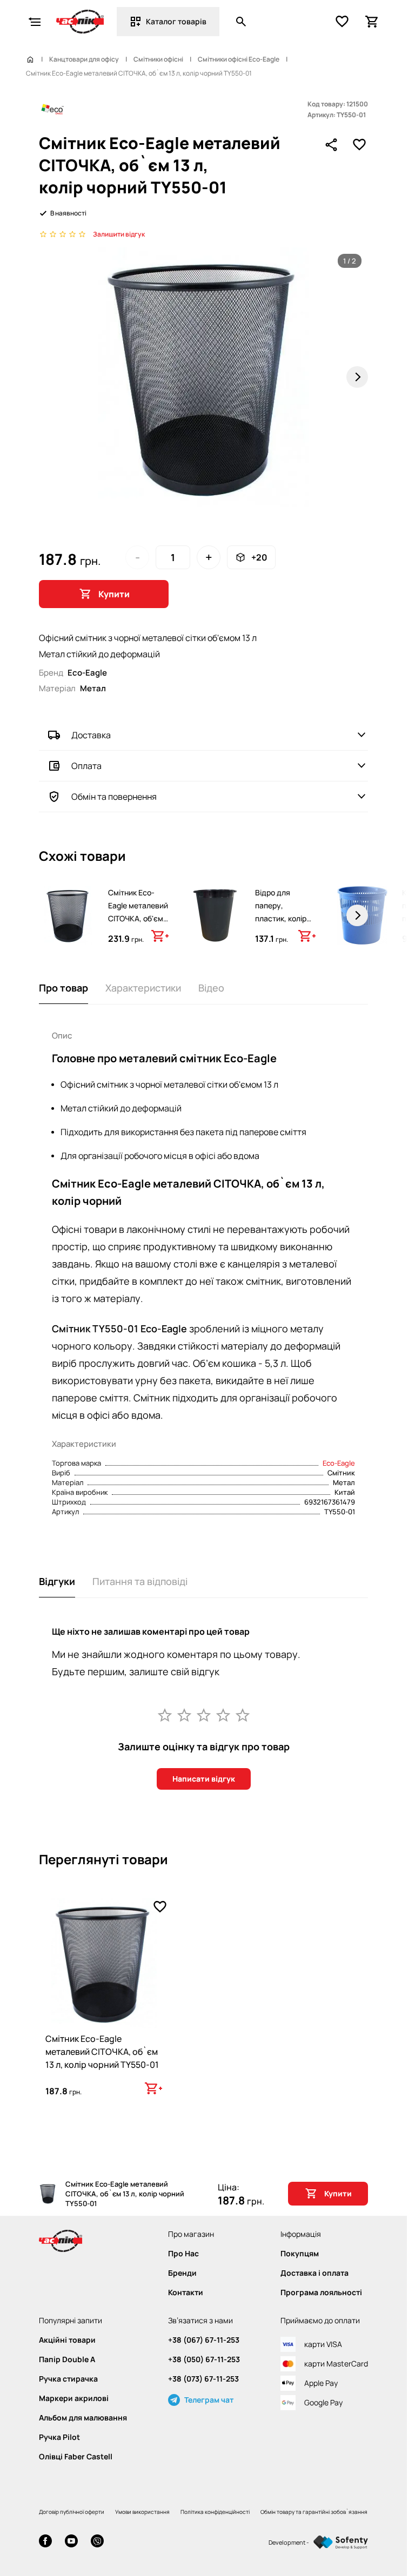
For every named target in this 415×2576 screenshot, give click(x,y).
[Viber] (97, 2542)
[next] (357, 915)
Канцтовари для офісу (84, 59)
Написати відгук (204, 1779)
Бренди (182, 2273)
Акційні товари (67, 2340)
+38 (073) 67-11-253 (203, 2379)
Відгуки (57, 1581)
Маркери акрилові (74, 2398)
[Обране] (342, 22)
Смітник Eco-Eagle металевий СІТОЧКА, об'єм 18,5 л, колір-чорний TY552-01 (138, 918)
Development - (289, 2542)
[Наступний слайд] (357, 377)
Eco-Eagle (339, 1463)
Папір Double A (67, 2359)
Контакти (186, 2292)
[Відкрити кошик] (372, 22)
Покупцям (300, 2254)
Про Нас (183, 2254)
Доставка (91, 735)
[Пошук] (241, 22)
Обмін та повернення (114, 797)
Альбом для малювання (83, 2418)
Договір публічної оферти (72, 2512)
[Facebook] (45, 2542)
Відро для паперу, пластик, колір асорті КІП (281, 912)
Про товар (63, 988)
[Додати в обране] (359, 145)
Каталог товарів (176, 21)
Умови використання (142, 2512)
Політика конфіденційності (215, 2512)
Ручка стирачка (68, 2379)
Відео (211, 988)
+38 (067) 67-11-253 (204, 2340)
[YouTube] (71, 2542)
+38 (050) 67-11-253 (204, 2359)
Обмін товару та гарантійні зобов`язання (314, 2512)
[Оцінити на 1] (165, 1715)
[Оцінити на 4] (223, 1715)
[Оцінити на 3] (204, 1715)
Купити (114, 594)
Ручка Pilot (59, 2437)
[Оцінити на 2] (184, 1715)
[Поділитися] (331, 145)
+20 (259, 557)
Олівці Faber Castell (76, 2457)
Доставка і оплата (314, 2273)
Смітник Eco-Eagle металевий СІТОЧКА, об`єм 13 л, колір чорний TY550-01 (102, 2052)
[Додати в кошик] (160, 936)
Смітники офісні (158, 59)
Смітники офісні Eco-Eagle (239, 59)
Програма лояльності (321, 2292)
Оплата (86, 766)
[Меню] (35, 22)
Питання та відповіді (140, 1581)
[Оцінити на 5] (243, 1715)
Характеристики (143, 988)
